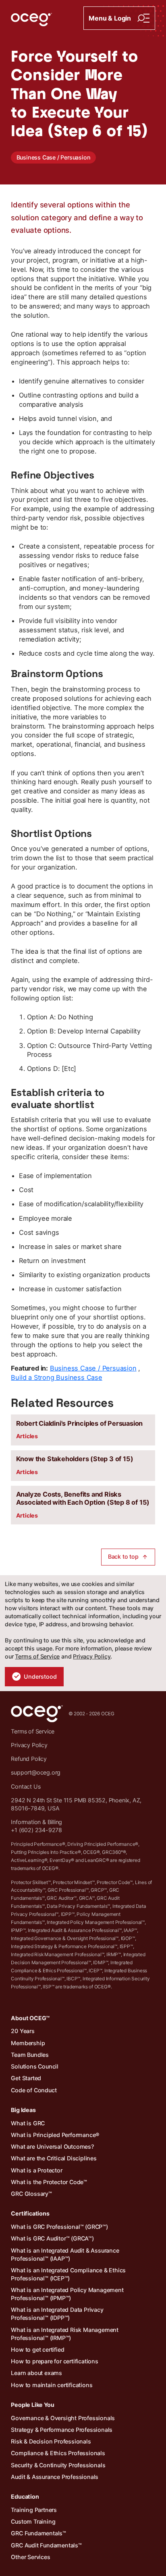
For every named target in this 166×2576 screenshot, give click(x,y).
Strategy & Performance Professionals (62, 2430)
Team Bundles (30, 2055)
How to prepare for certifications (54, 2361)
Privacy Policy (92, 1656)
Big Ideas (23, 2110)
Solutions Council (35, 2066)
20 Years (23, 2031)
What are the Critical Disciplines (54, 2158)
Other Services (30, 2557)
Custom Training (33, 2521)
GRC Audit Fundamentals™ (46, 2545)
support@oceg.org (36, 1772)
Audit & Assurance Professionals (55, 2477)
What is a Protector (36, 2170)
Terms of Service (37, 1656)
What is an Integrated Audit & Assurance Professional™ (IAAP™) (65, 2254)
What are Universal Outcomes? (52, 2146)
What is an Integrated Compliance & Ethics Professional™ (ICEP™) (68, 2274)
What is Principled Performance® (55, 2135)
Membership (28, 2043)
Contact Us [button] (26, 1786)
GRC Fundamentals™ (38, 2533)
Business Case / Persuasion (54, 157)
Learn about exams (36, 2373)
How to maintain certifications (52, 2385)
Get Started (26, 2078)
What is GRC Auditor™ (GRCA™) (52, 2238)
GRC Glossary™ (31, 2194)
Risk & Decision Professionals (51, 2441)
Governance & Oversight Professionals (63, 2418)
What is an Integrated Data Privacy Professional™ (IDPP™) (57, 2314)
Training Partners (34, 2510)
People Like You (32, 2405)
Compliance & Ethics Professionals (58, 2453)
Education (25, 2496)
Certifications (30, 2213)
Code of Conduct (34, 2090)
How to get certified (37, 2349)
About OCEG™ (30, 2018)
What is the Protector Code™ (49, 2182)
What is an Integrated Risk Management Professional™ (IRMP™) (65, 2334)
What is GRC (28, 2123)
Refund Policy (29, 1759)
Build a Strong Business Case (56, 1377)
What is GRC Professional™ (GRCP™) (59, 2227)
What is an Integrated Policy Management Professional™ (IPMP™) (67, 2294)
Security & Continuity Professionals (58, 2465)
